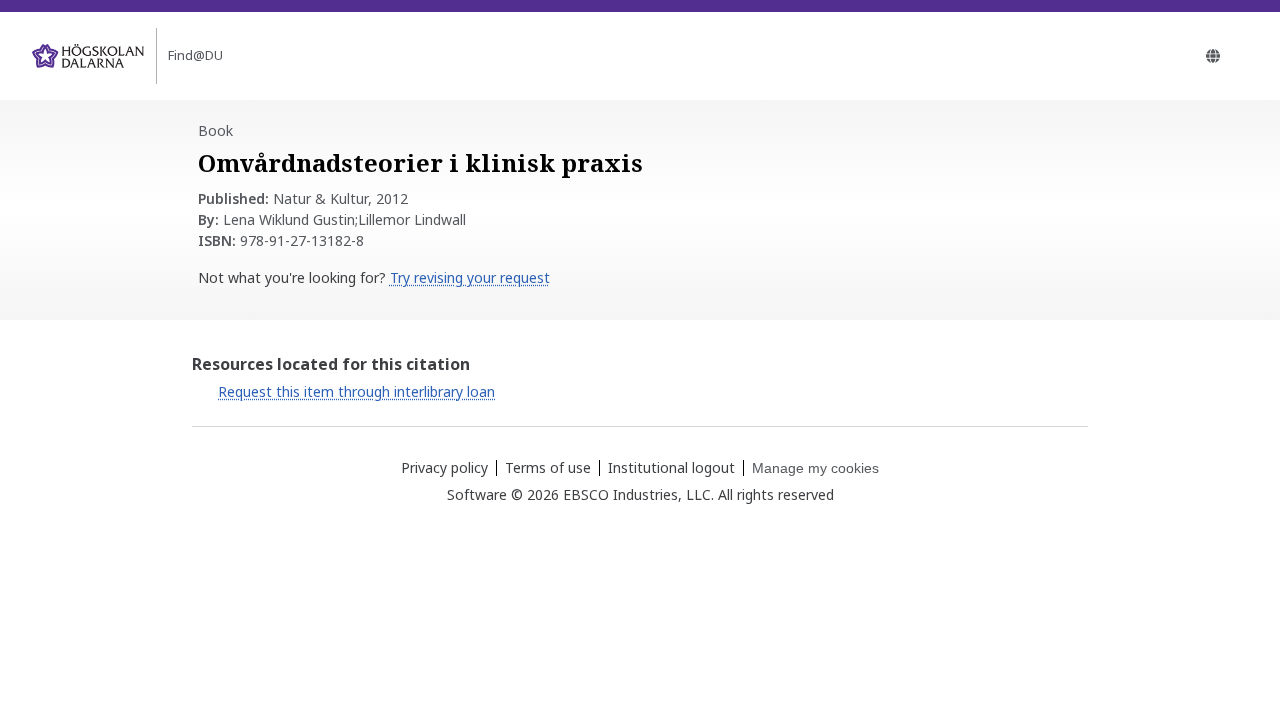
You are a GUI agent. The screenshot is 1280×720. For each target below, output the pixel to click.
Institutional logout (671, 467)
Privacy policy (444, 467)
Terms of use (548, 467)
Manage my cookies (815, 468)
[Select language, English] (1213, 56)
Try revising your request (470, 277)
